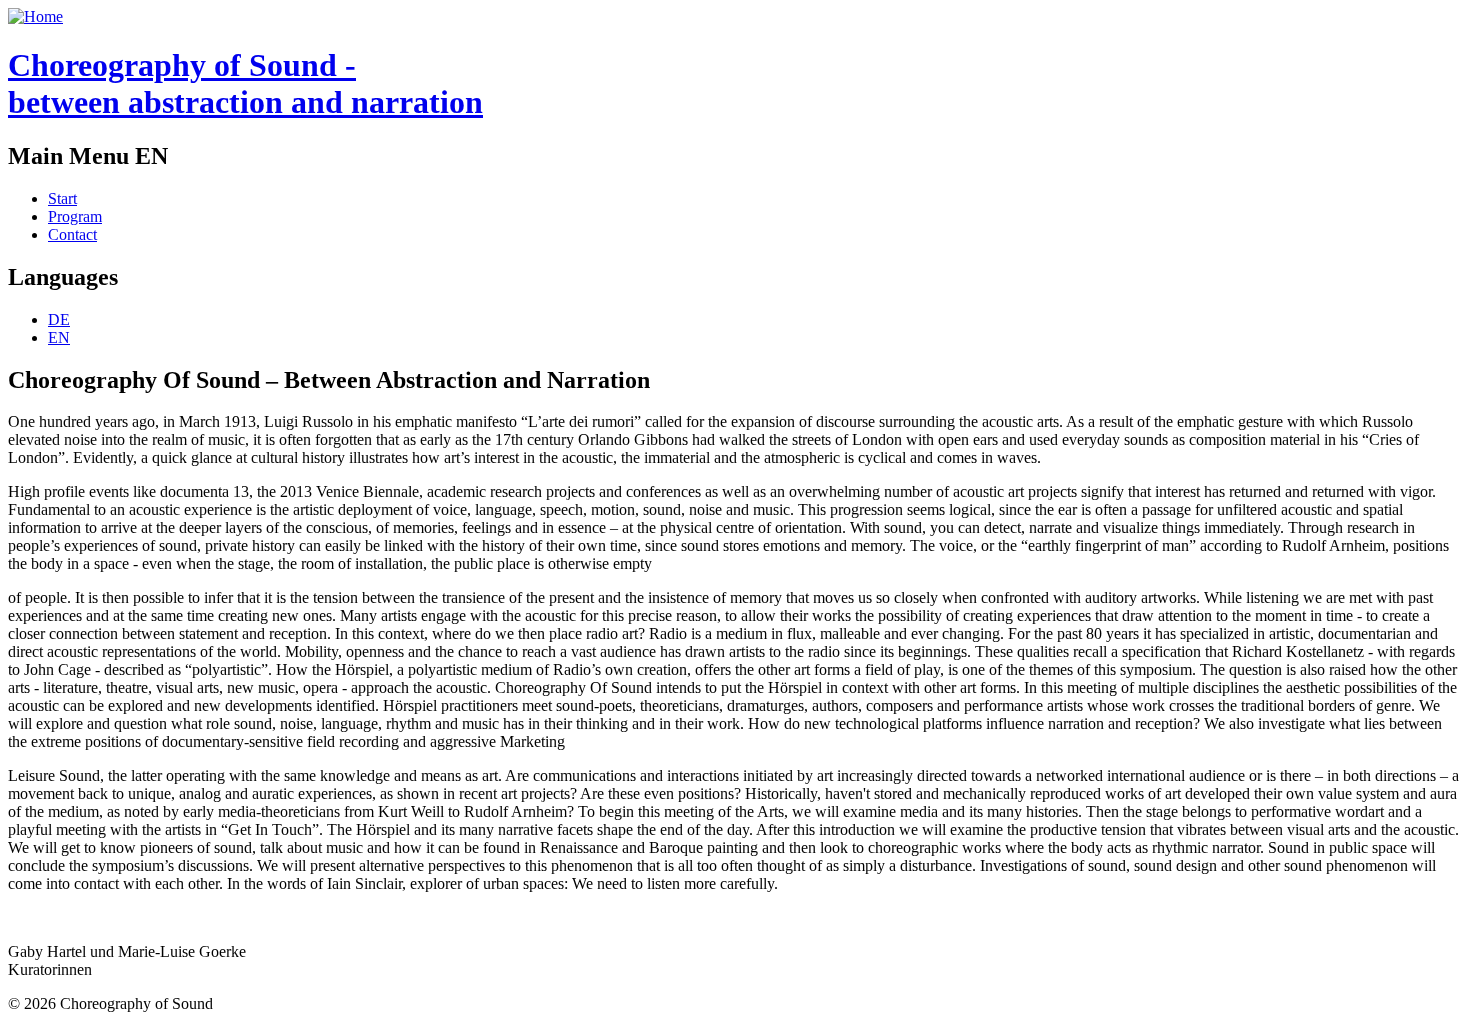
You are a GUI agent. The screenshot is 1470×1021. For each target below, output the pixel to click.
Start (62, 198)
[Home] (35, 16)
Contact (72, 234)
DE (59, 319)
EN (59, 337)
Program (75, 216)
